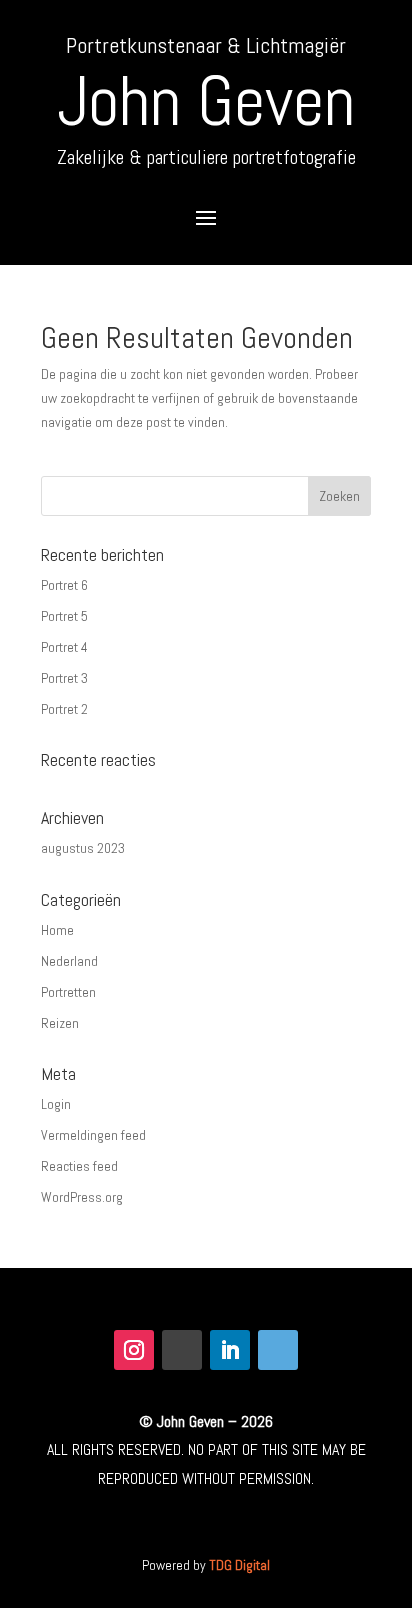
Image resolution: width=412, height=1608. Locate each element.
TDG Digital (239, 1565)
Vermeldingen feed (93, 1135)
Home (57, 930)
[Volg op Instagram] (134, 1350)
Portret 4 (64, 647)
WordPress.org (82, 1197)
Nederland (69, 961)
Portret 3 (64, 678)
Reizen (60, 1023)
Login (56, 1104)
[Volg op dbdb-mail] (182, 1350)
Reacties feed (79, 1166)
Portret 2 (64, 709)
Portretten (68, 992)
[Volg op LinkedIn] (230, 1350)
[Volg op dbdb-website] (278, 1350)
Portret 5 (64, 616)
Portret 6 (64, 585)
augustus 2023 (83, 848)
